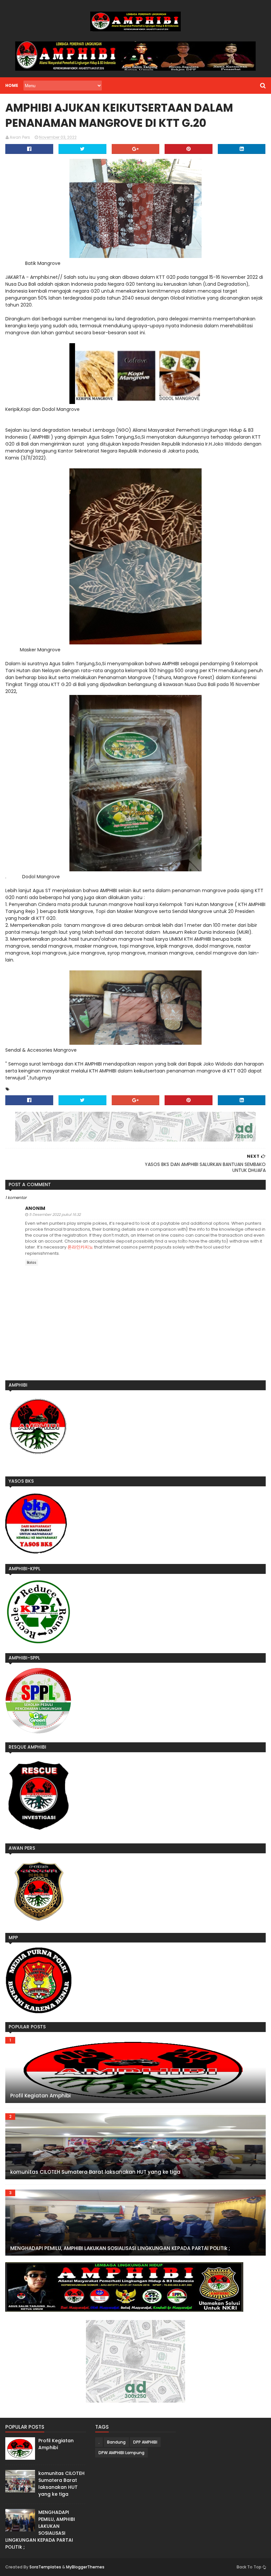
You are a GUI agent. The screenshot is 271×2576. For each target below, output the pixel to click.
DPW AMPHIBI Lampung (121, 2453)
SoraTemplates (45, 2567)
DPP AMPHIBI (145, 2442)
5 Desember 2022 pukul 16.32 (55, 1215)
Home (12, 85)
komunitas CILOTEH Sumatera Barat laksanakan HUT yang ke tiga (95, 2172)
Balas (32, 1263)
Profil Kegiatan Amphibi (40, 2096)
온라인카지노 (80, 1247)
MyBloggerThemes (85, 2567)
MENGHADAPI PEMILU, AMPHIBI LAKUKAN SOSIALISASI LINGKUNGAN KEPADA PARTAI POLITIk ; (120, 2248)
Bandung (116, 2442)
